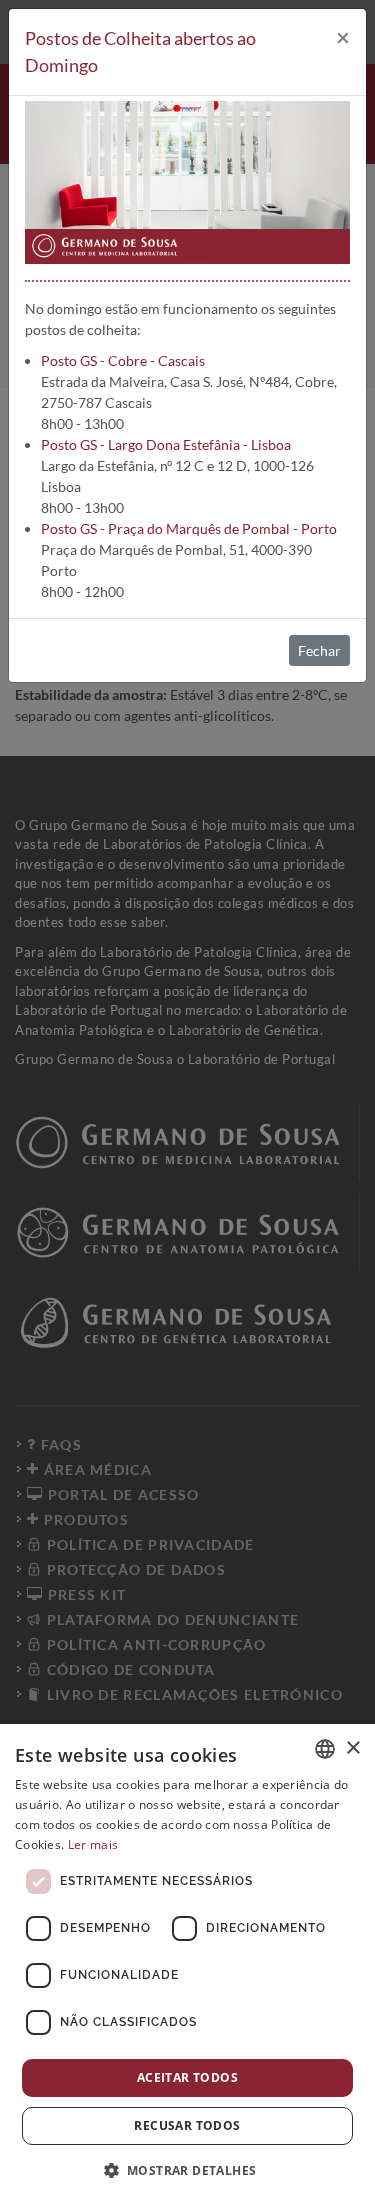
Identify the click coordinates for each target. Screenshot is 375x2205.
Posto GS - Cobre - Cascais (123, 360)
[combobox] (325, 1749)
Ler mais (93, 1844)
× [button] (352, 1748)
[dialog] (187, 1964)
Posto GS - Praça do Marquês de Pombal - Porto (189, 528)
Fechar (319, 650)
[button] (188, 2170)
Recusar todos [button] (187, 2125)
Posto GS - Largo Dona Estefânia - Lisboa (166, 444)
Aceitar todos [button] (187, 2077)
